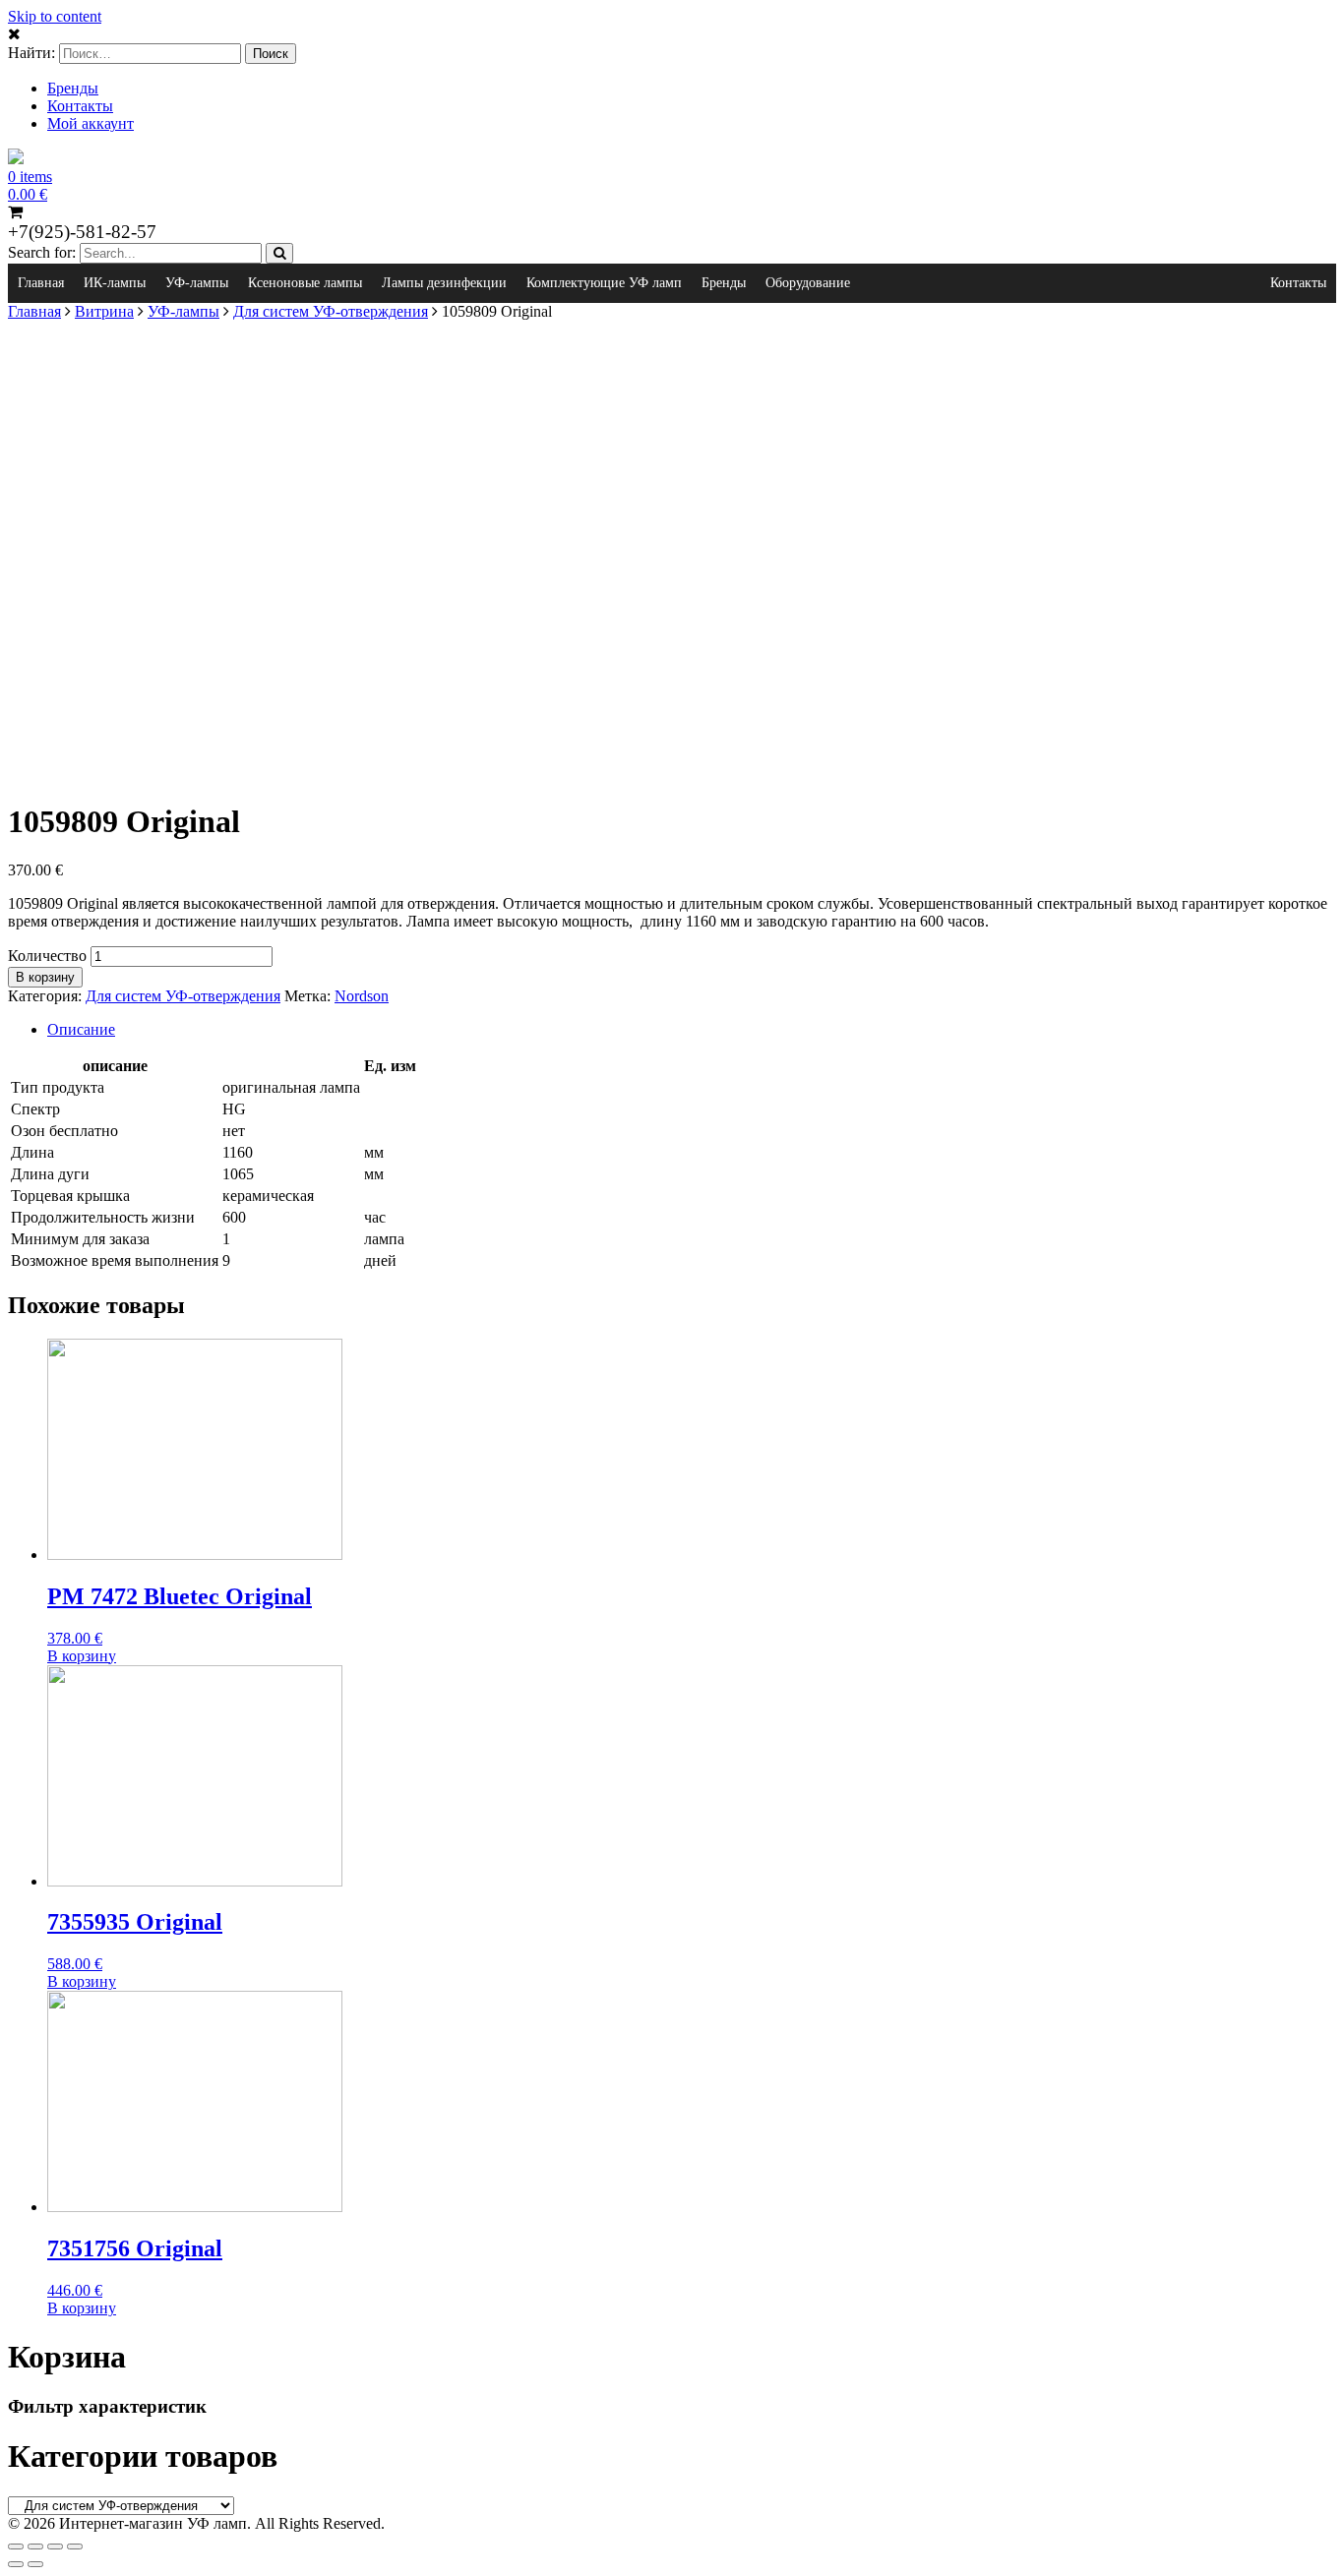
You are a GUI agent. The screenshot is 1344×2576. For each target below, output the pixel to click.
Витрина (104, 311)
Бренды (73, 88)
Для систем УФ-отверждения (331, 311)
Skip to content (55, 16)
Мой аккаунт (91, 123)
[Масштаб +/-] (75, 2546)
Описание (81, 1029)
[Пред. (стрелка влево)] (16, 2564)
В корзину (45, 977)
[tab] (692, 1030)
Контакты (80, 106)
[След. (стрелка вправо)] (35, 2564)
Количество (47, 956)
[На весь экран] (55, 2546)
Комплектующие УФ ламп (604, 283)
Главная (41, 283)
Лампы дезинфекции (444, 283)
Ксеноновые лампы (305, 283)
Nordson (362, 996)
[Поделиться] (35, 2546)
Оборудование (808, 283)
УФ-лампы (197, 283)
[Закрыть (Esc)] (16, 2546)
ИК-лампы (115, 283)
